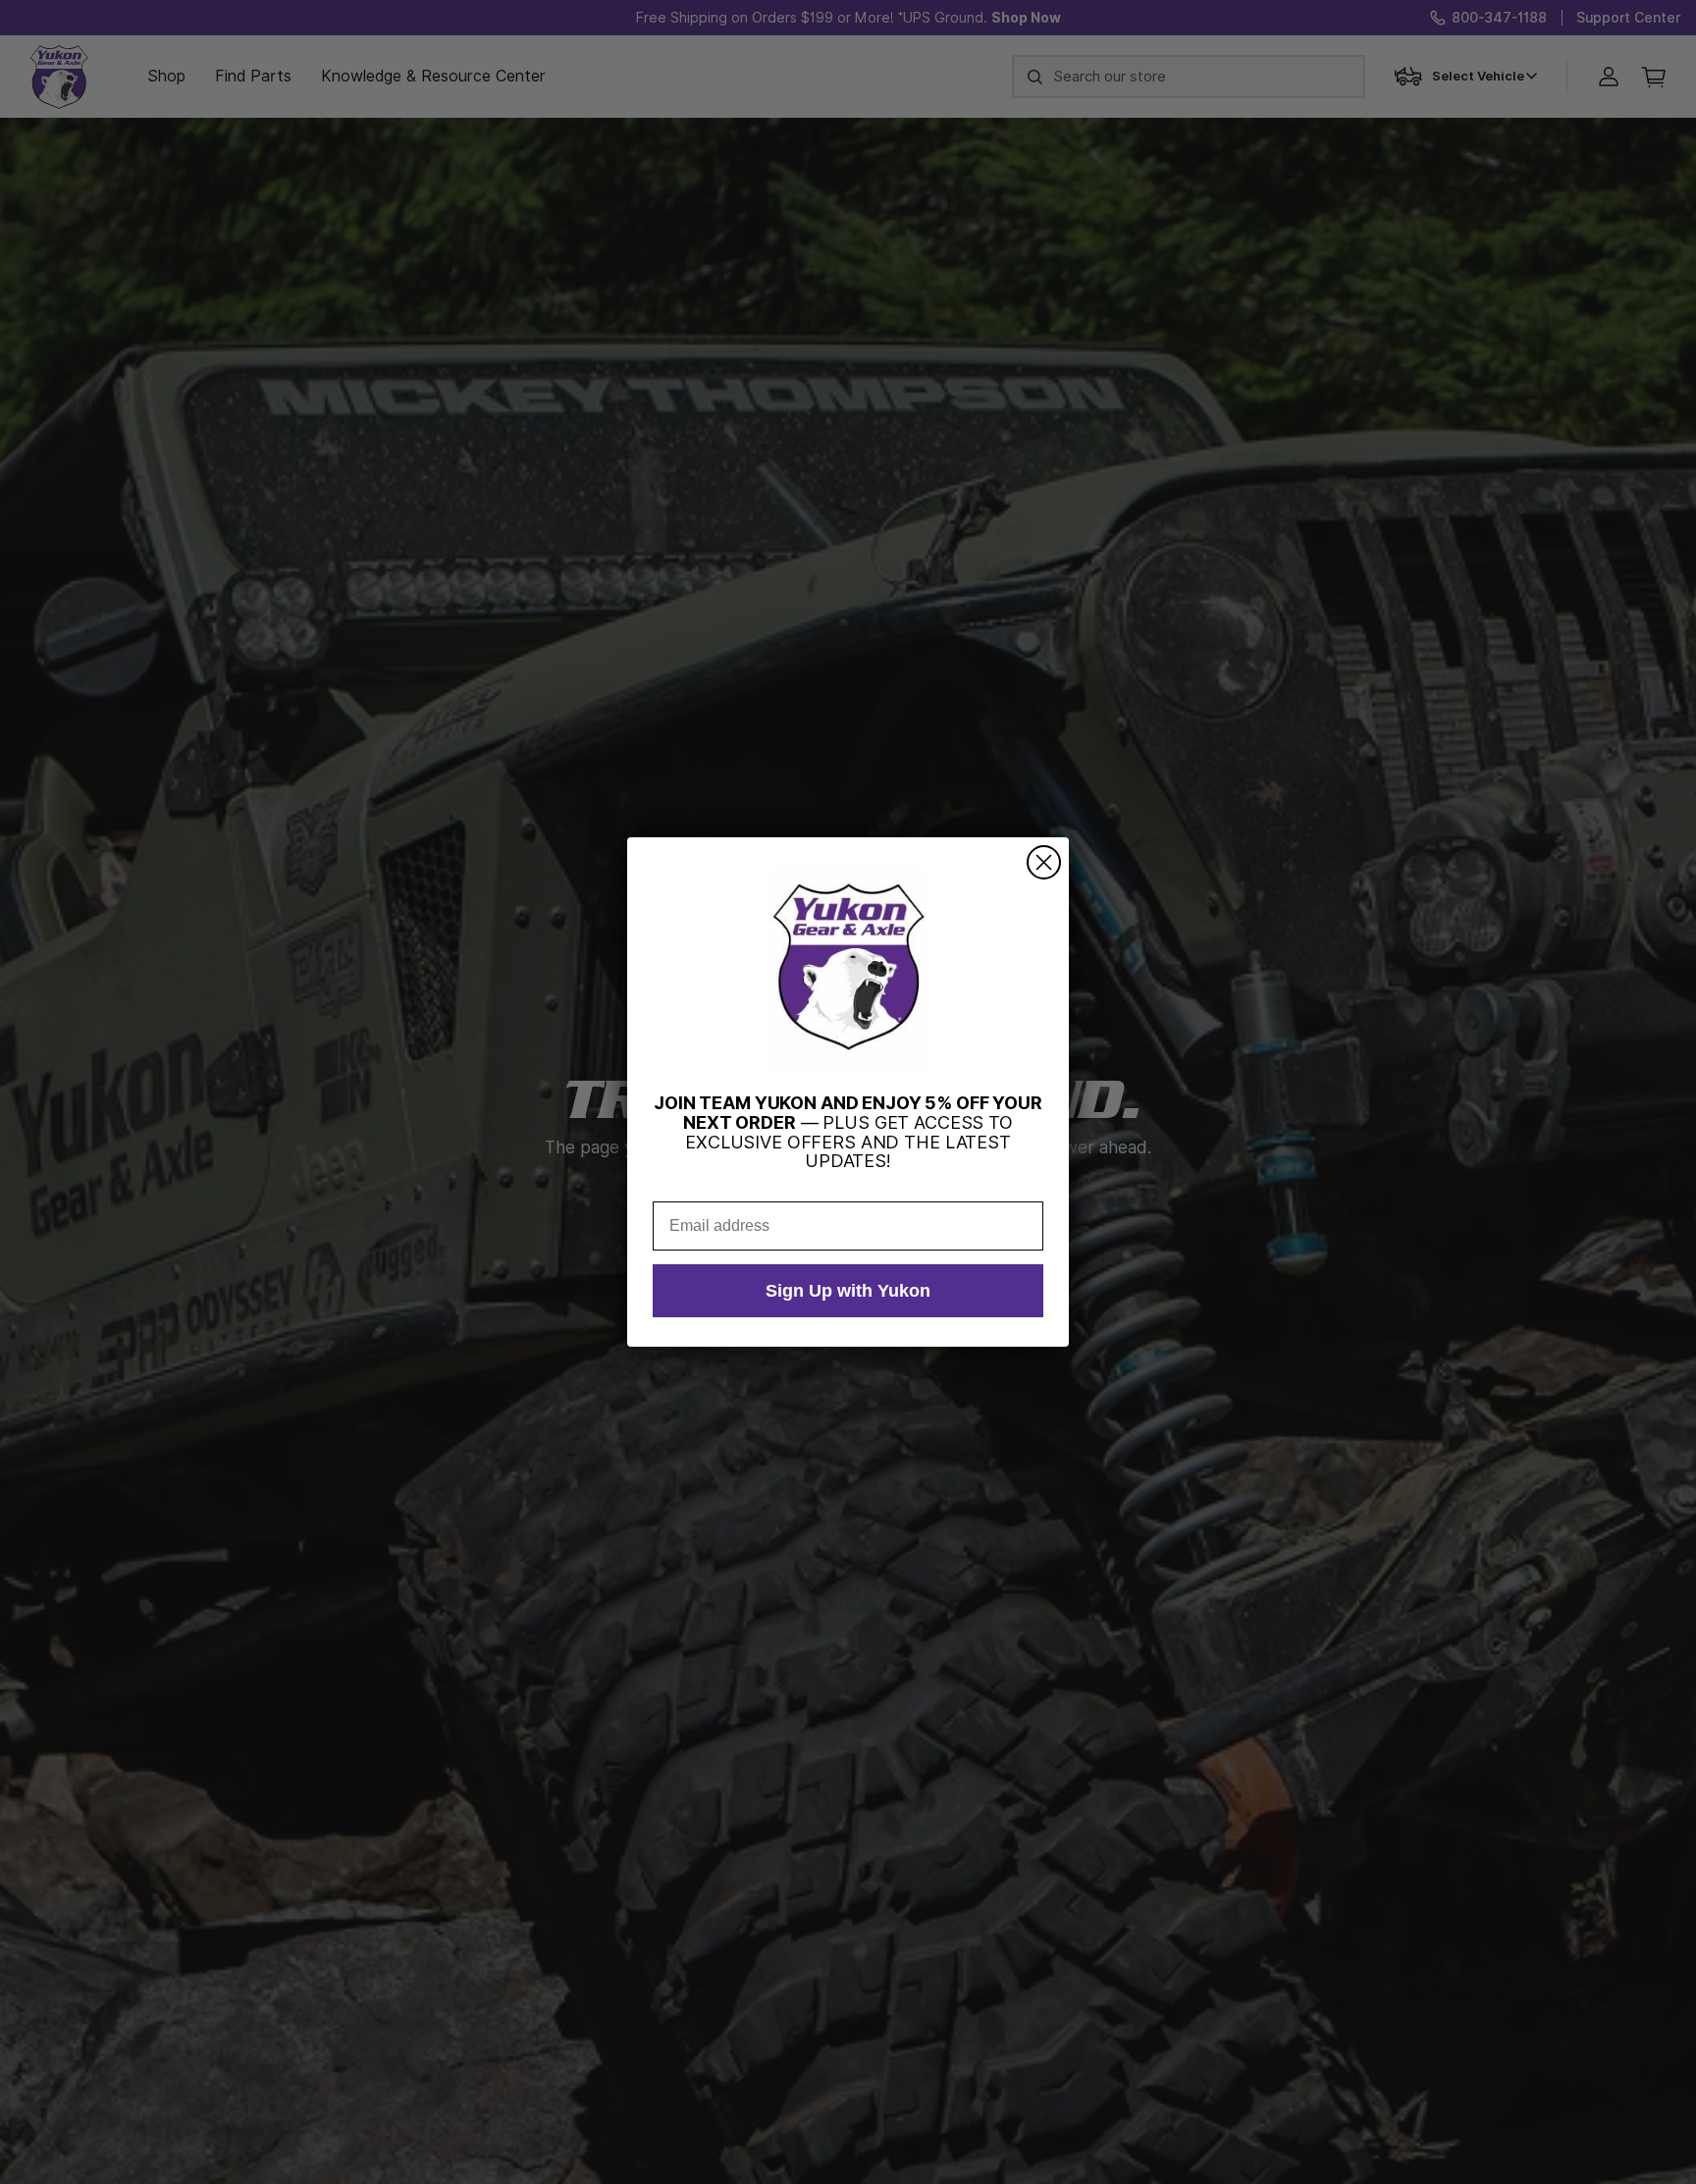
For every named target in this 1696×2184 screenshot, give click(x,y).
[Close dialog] (1044, 862)
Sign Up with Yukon (848, 1291)
